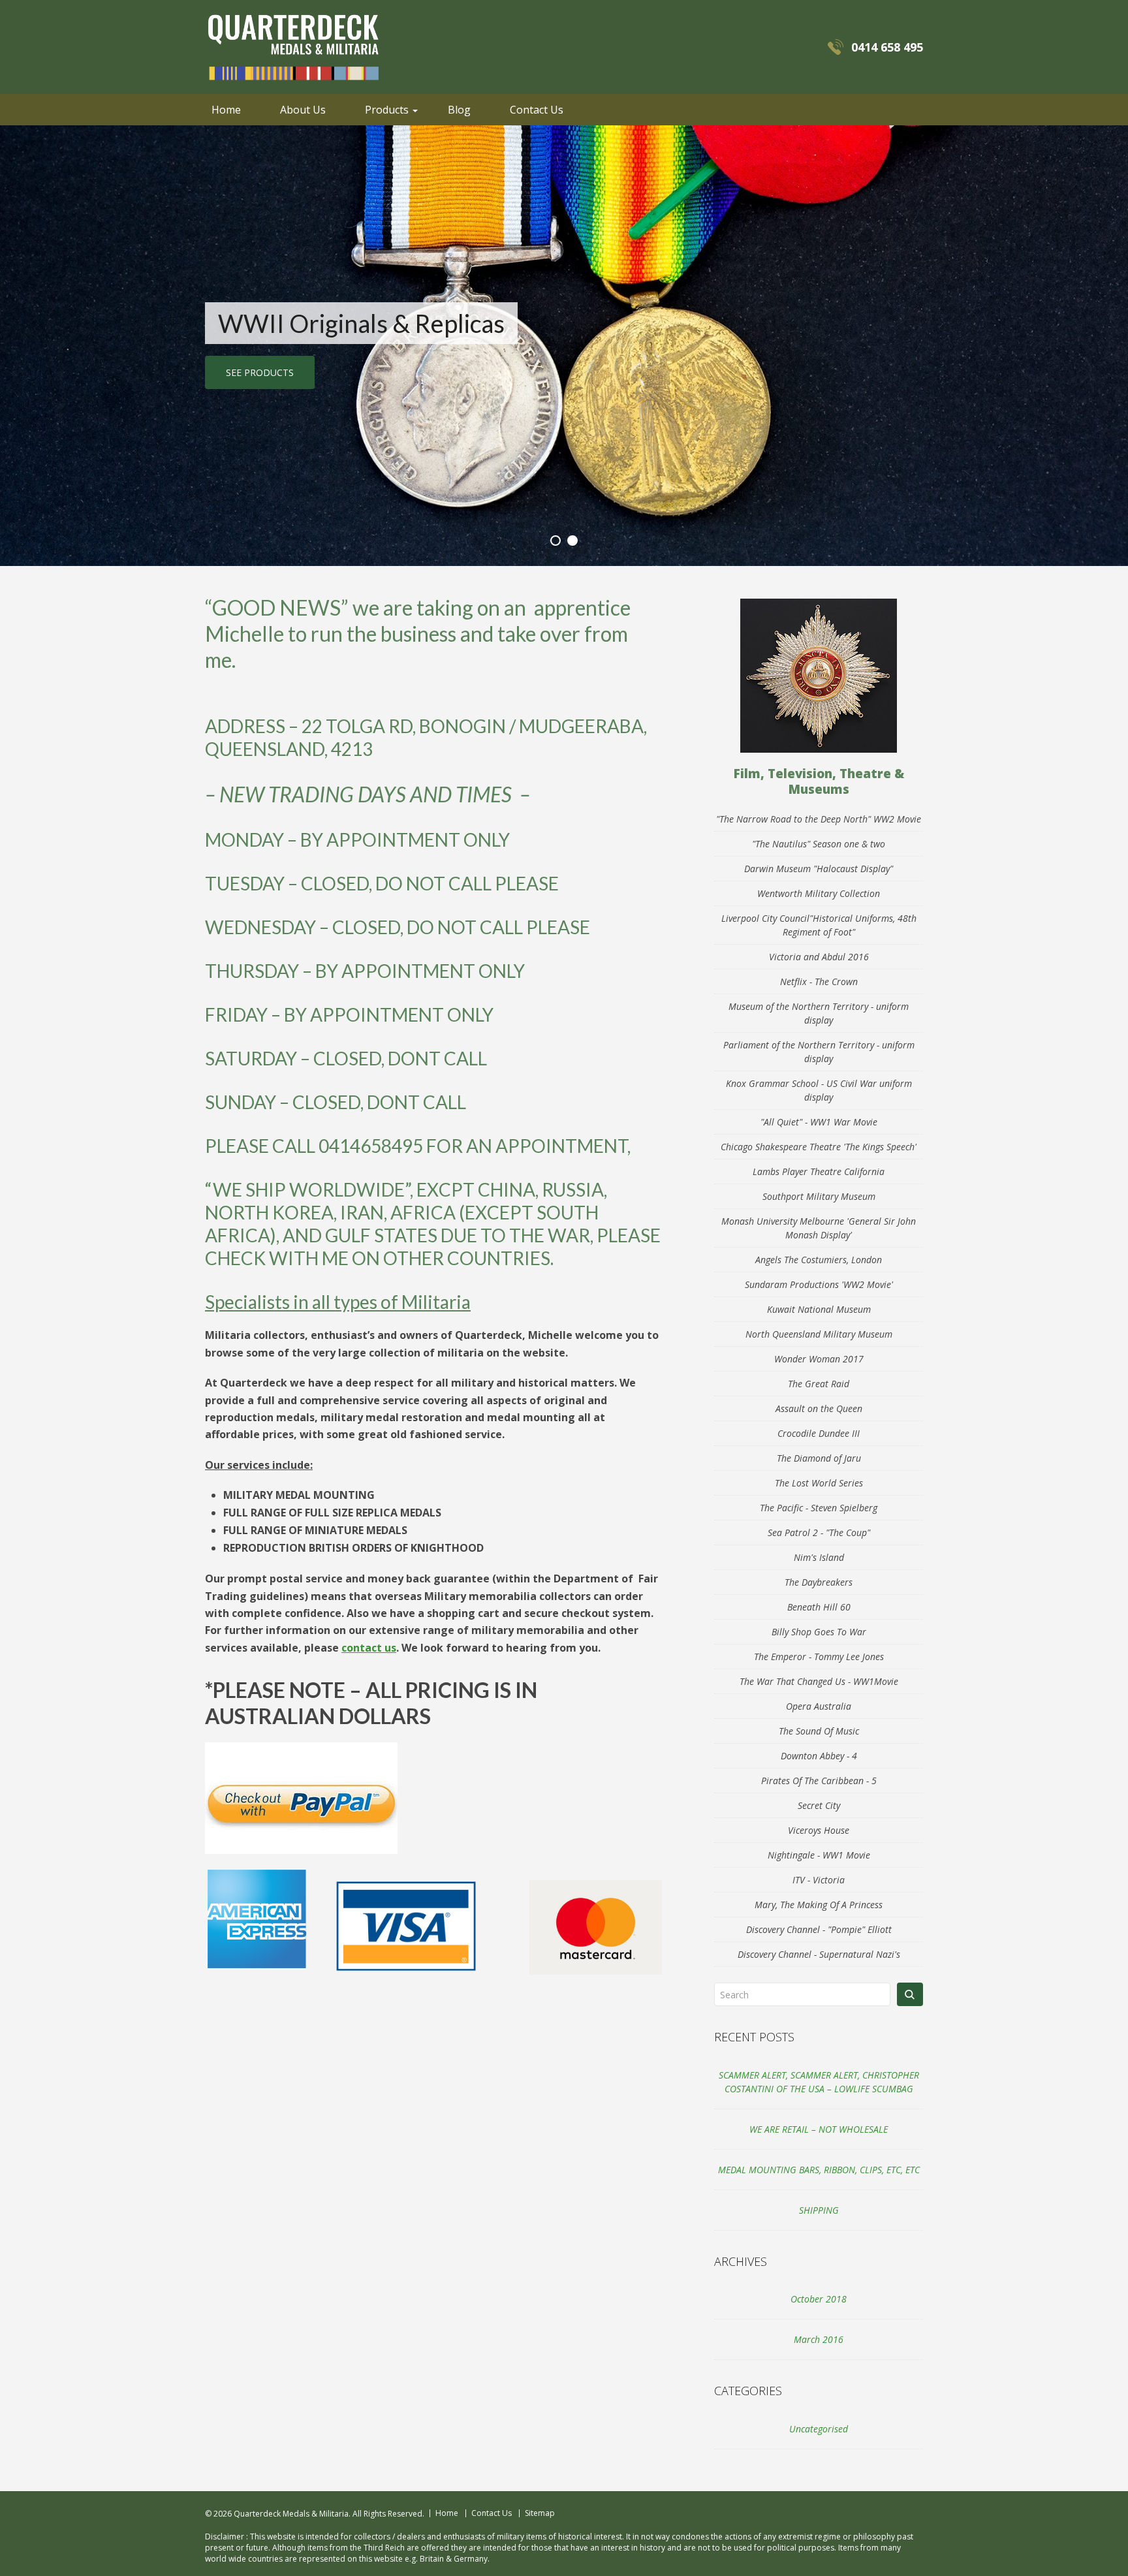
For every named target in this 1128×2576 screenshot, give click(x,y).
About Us (303, 110)
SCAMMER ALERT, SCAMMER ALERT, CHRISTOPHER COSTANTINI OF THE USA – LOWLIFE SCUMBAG (819, 2082)
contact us (369, 1648)
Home (226, 110)
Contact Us (537, 110)
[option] (564, 346)
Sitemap (540, 2513)
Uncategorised (819, 2429)
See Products (260, 372)
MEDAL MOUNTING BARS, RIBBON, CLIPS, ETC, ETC (819, 2170)
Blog (459, 110)
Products (387, 110)
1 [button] (556, 541)
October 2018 (819, 2299)
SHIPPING (819, 2210)
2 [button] (572, 541)
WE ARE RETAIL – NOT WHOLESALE (819, 2129)
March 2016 (819, 2339)
